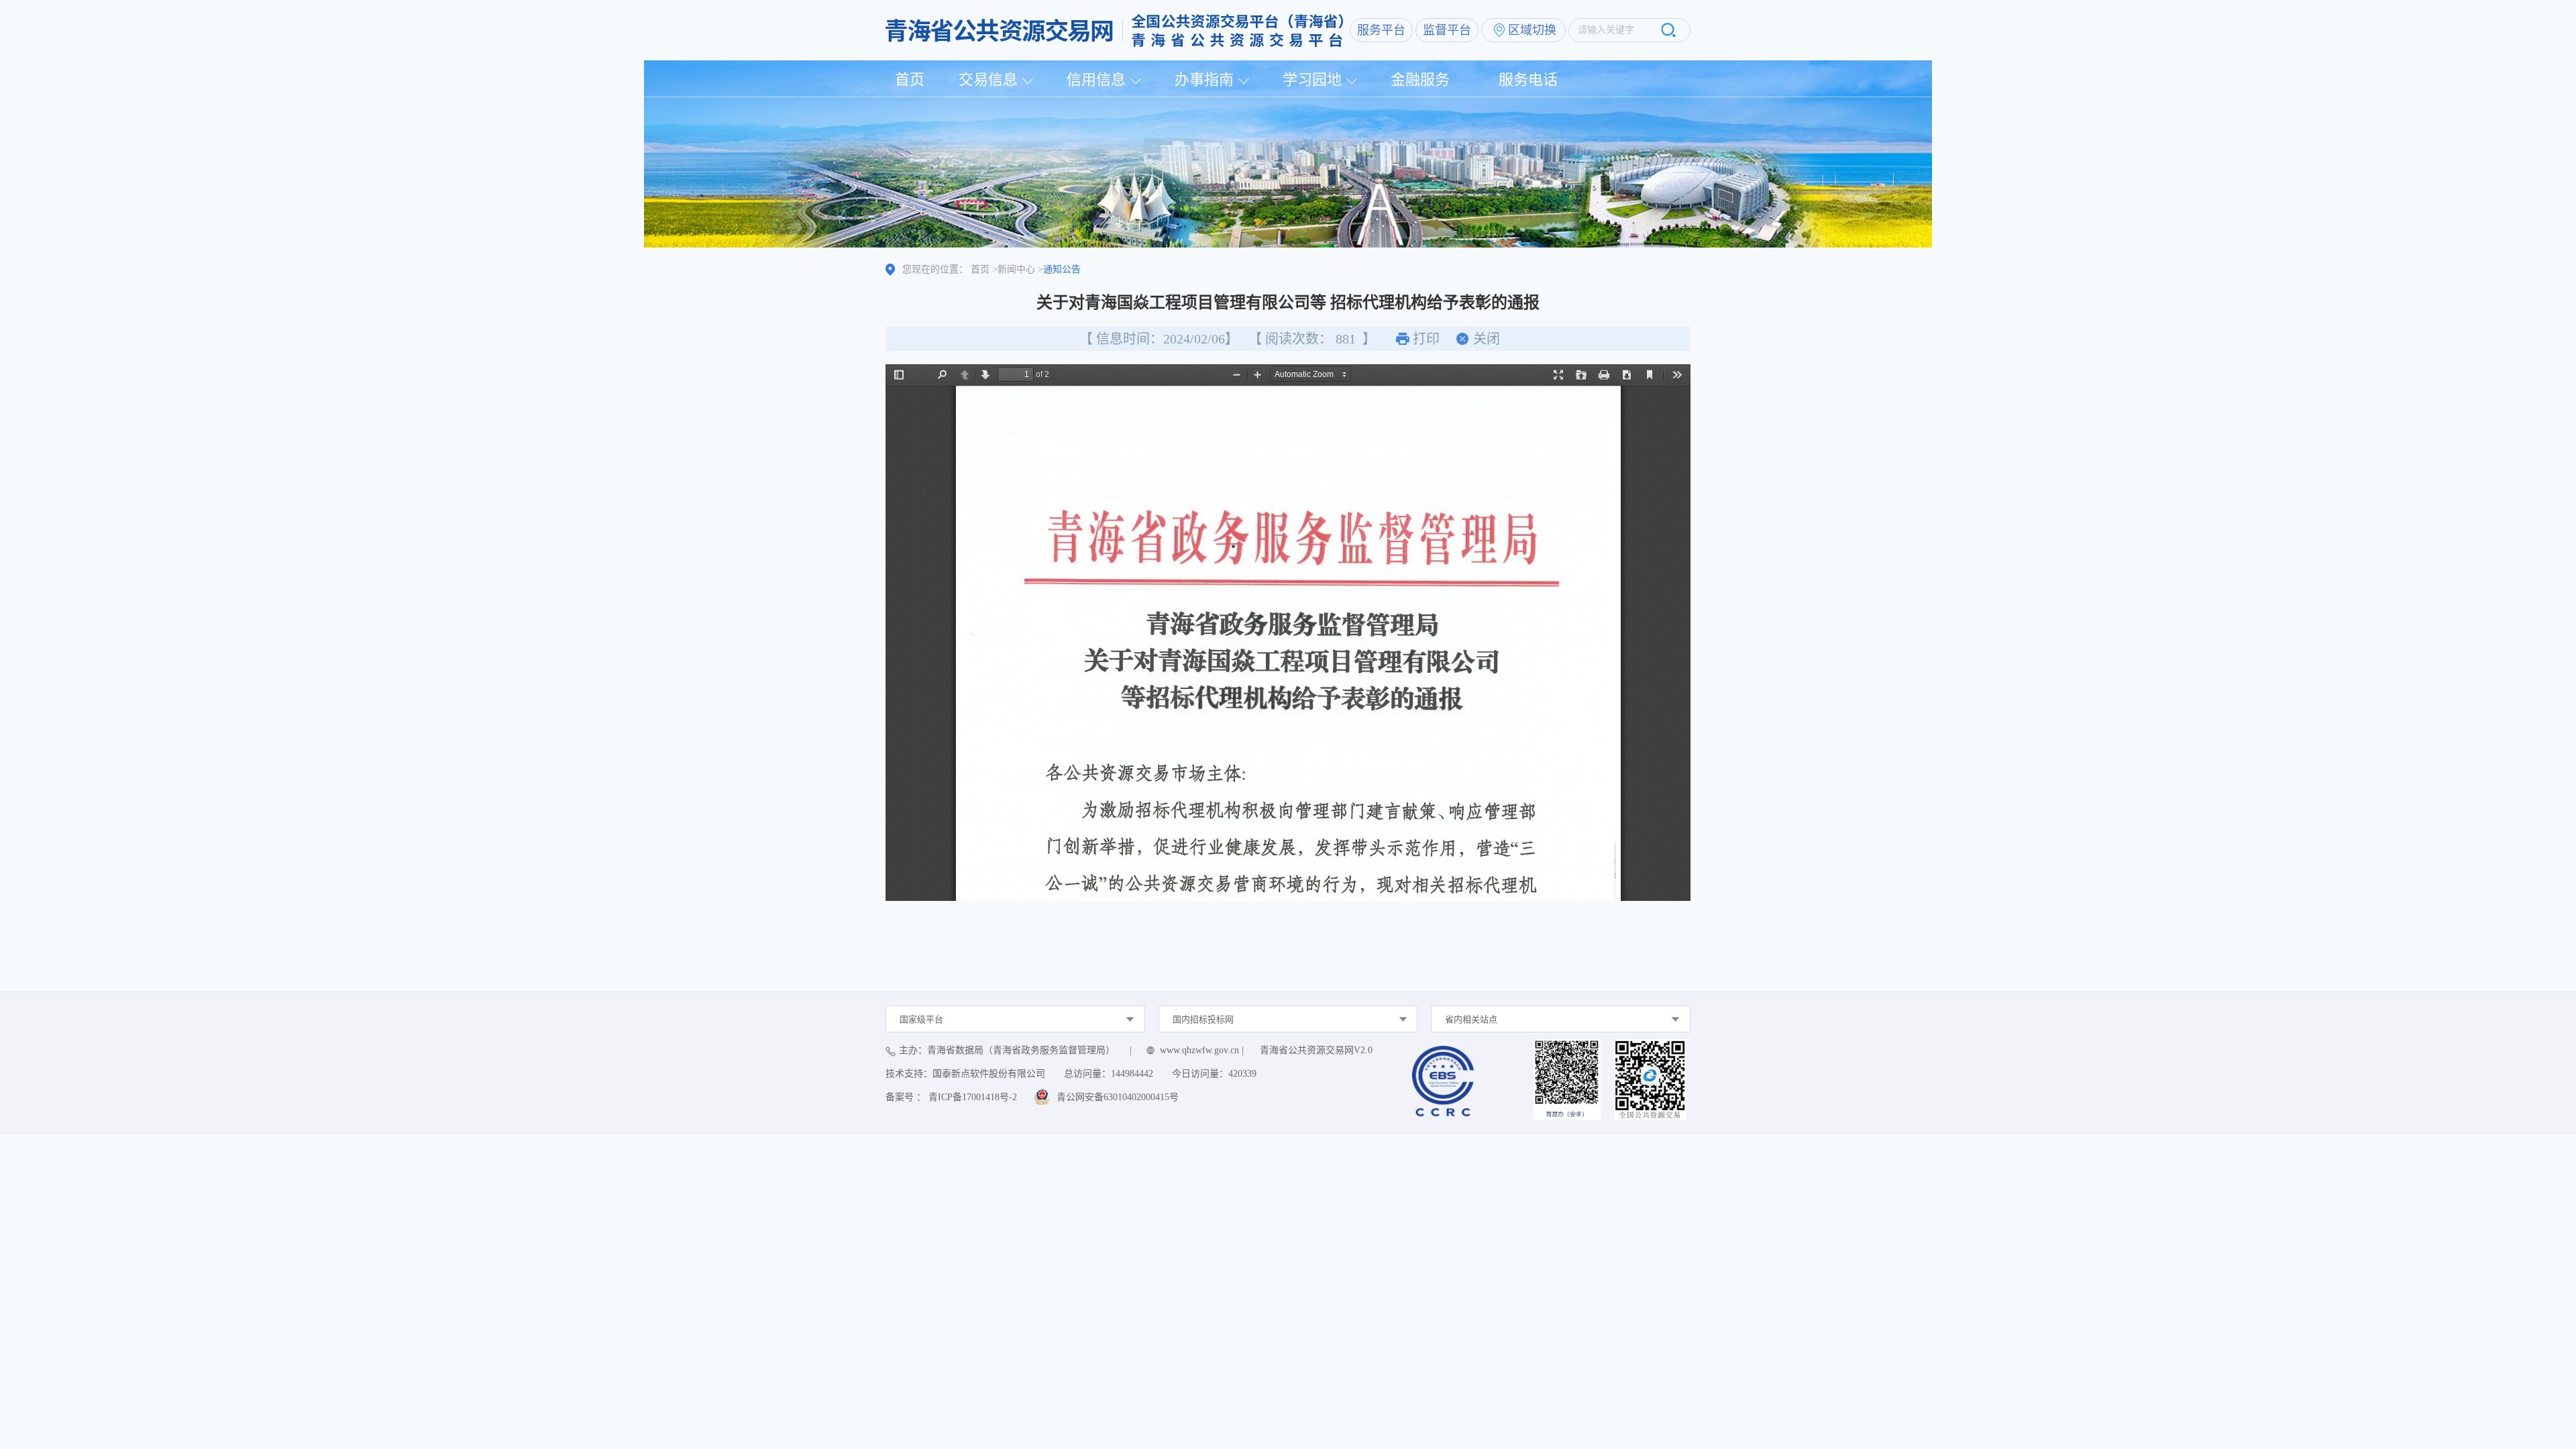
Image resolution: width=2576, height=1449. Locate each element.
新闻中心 (1016, 269)
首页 (910, 79)
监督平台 (1447, 30)
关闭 (1487, 339)
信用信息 (1096, 79)
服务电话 (1528, 79)
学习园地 (1312, 79)
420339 (1242, 1074)
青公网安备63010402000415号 (1118, 1097)
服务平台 (1381, 30)
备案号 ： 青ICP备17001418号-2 (951, 1097)
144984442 (1132, 1074)
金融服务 (1420, 79)
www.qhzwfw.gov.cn (1199, 1050)
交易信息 (988, 79)
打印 (1426, 339)
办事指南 (1204, 79)
